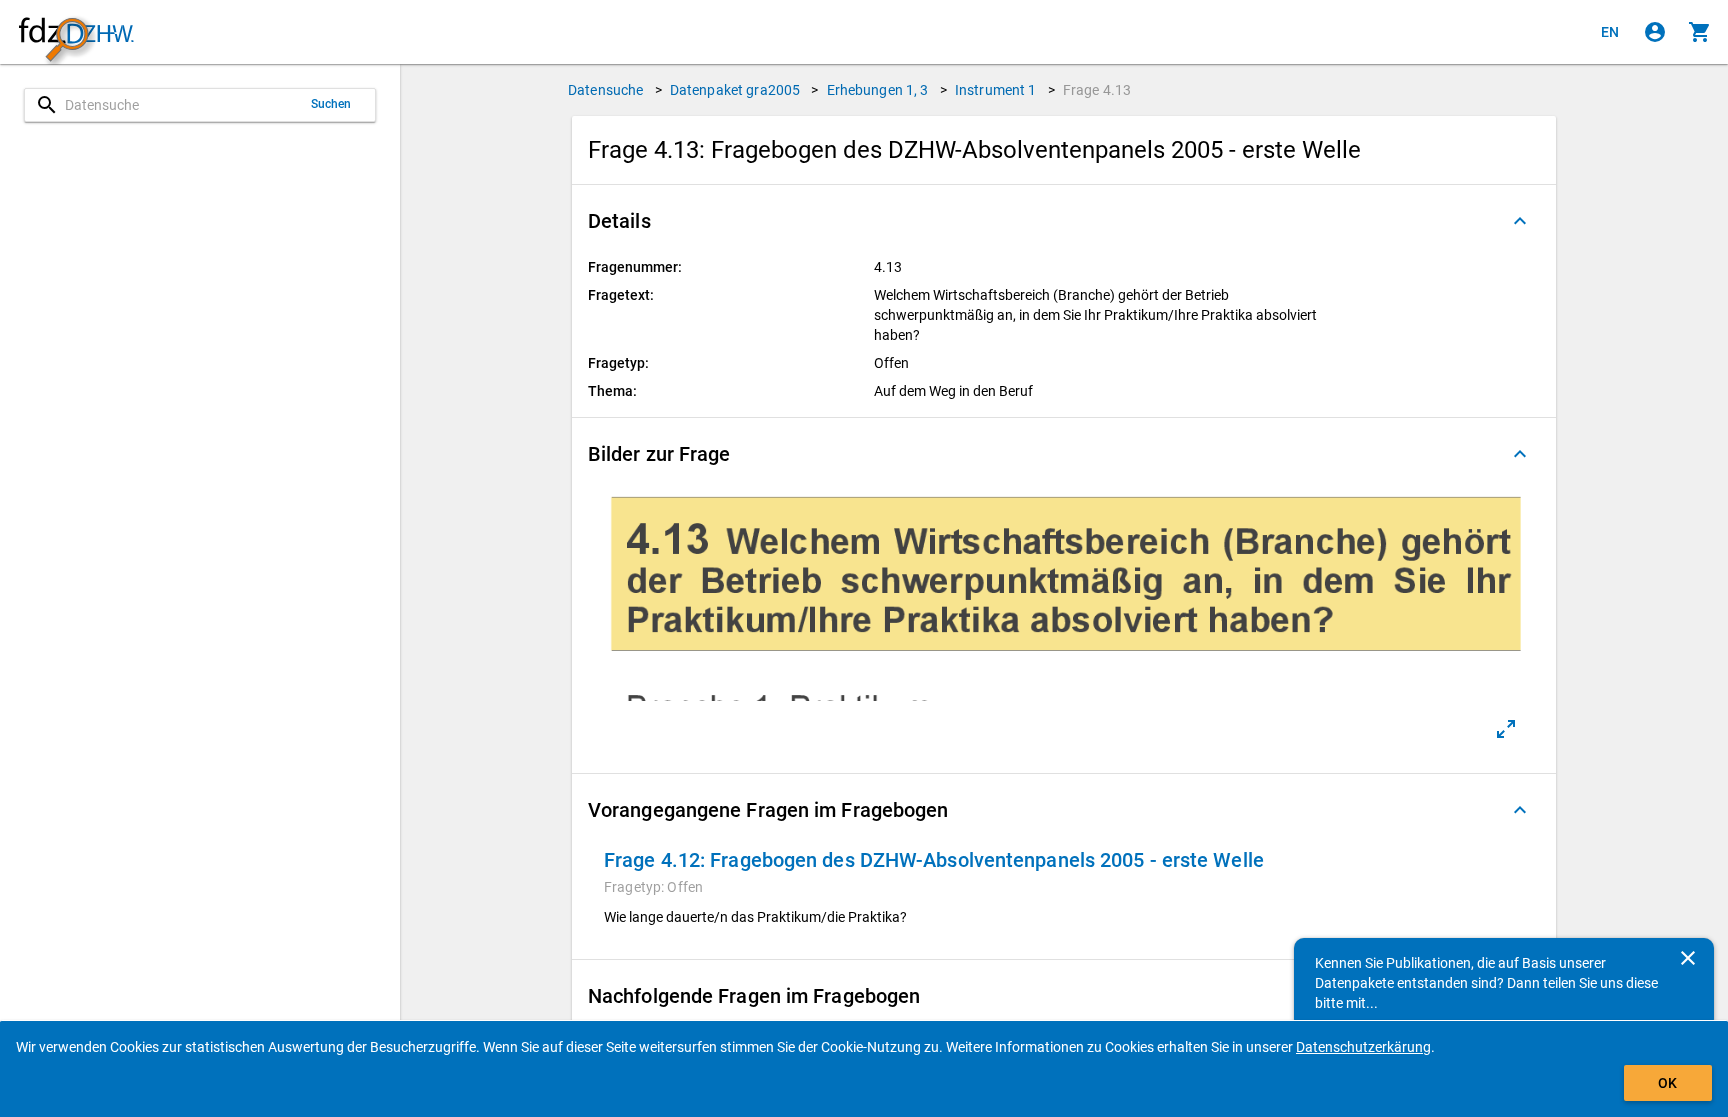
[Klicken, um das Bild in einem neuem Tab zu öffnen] (1506, 729)
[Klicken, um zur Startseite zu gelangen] (76, 32)
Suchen (331, 104)
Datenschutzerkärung (1363, 1047)
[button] (1064, 221)
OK (1667, 1083)
